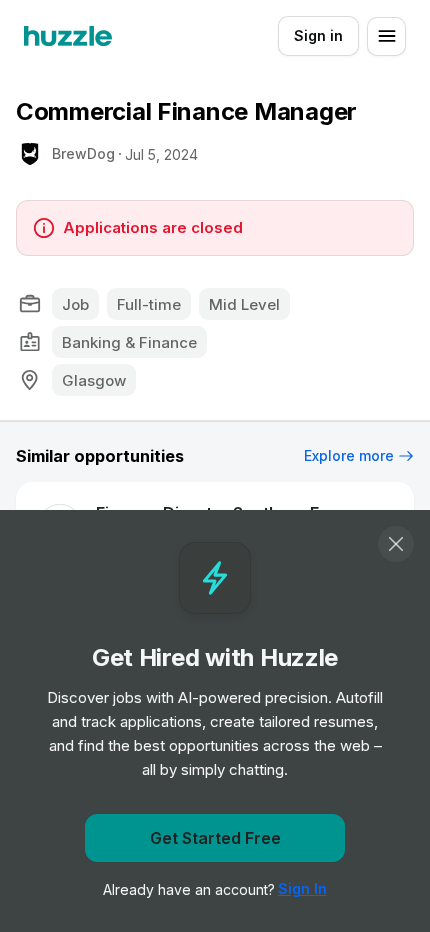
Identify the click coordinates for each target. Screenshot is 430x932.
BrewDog (83, 153)
